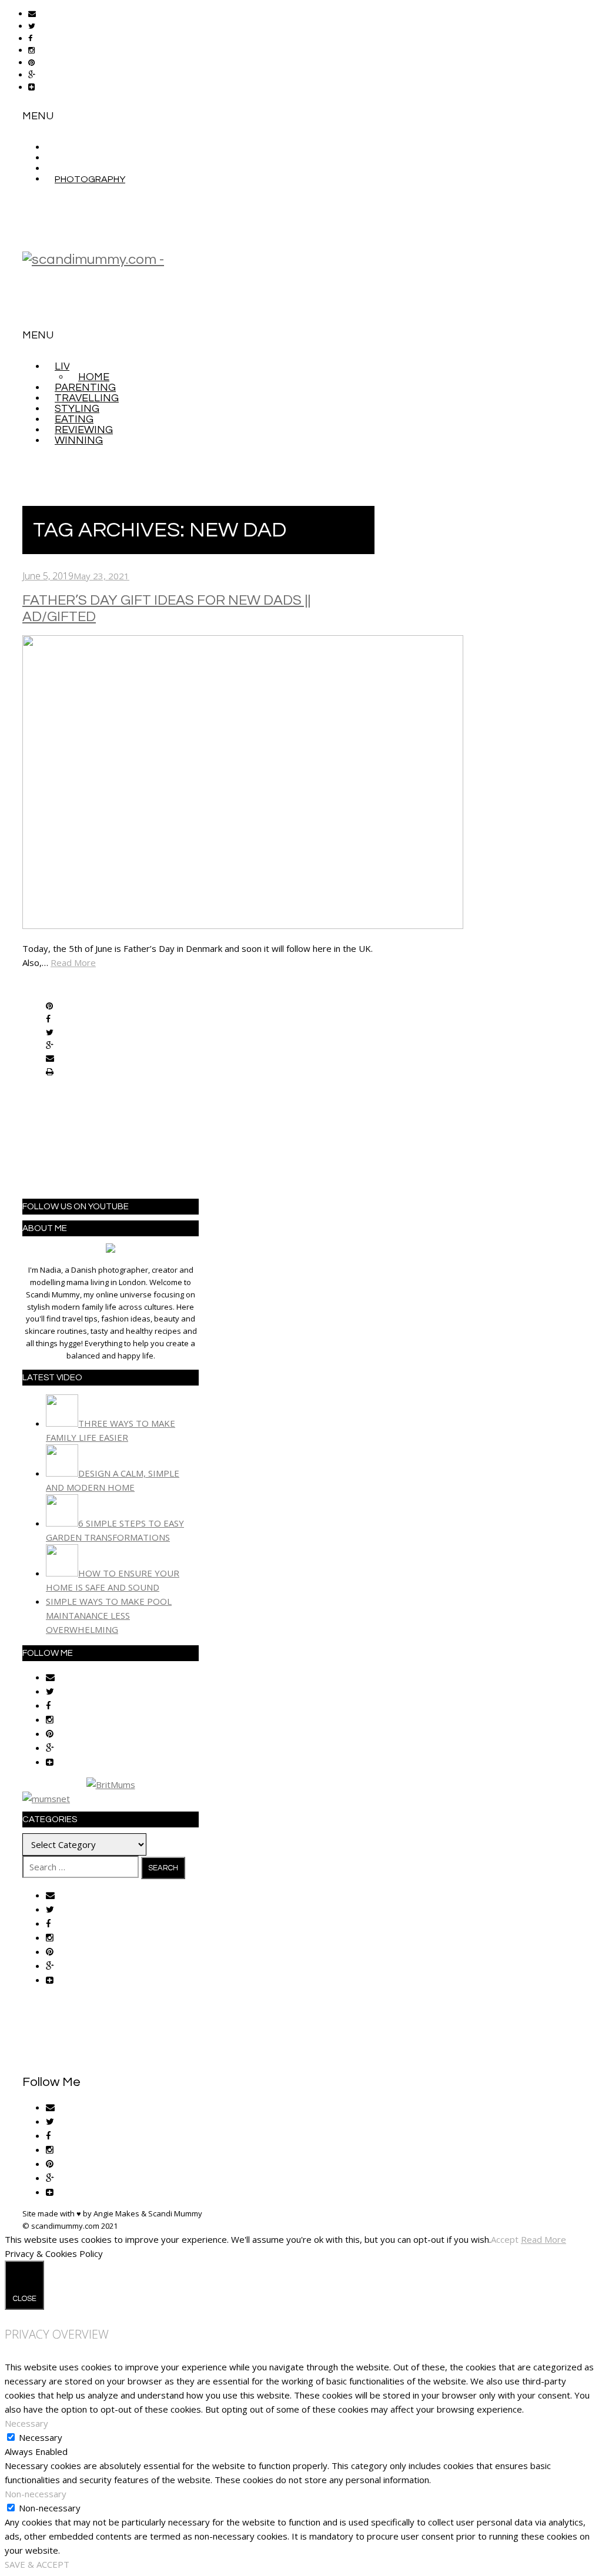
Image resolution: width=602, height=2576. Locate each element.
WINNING (79, 440)
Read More (73, 962)
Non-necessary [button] (36, 2494)
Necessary (41, 2437)
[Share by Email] (50, 1059)
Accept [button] (505, 2239)
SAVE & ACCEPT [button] (37, 2564)
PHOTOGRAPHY (90, 179)
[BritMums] (111, 1785)
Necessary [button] (26, 2423)
